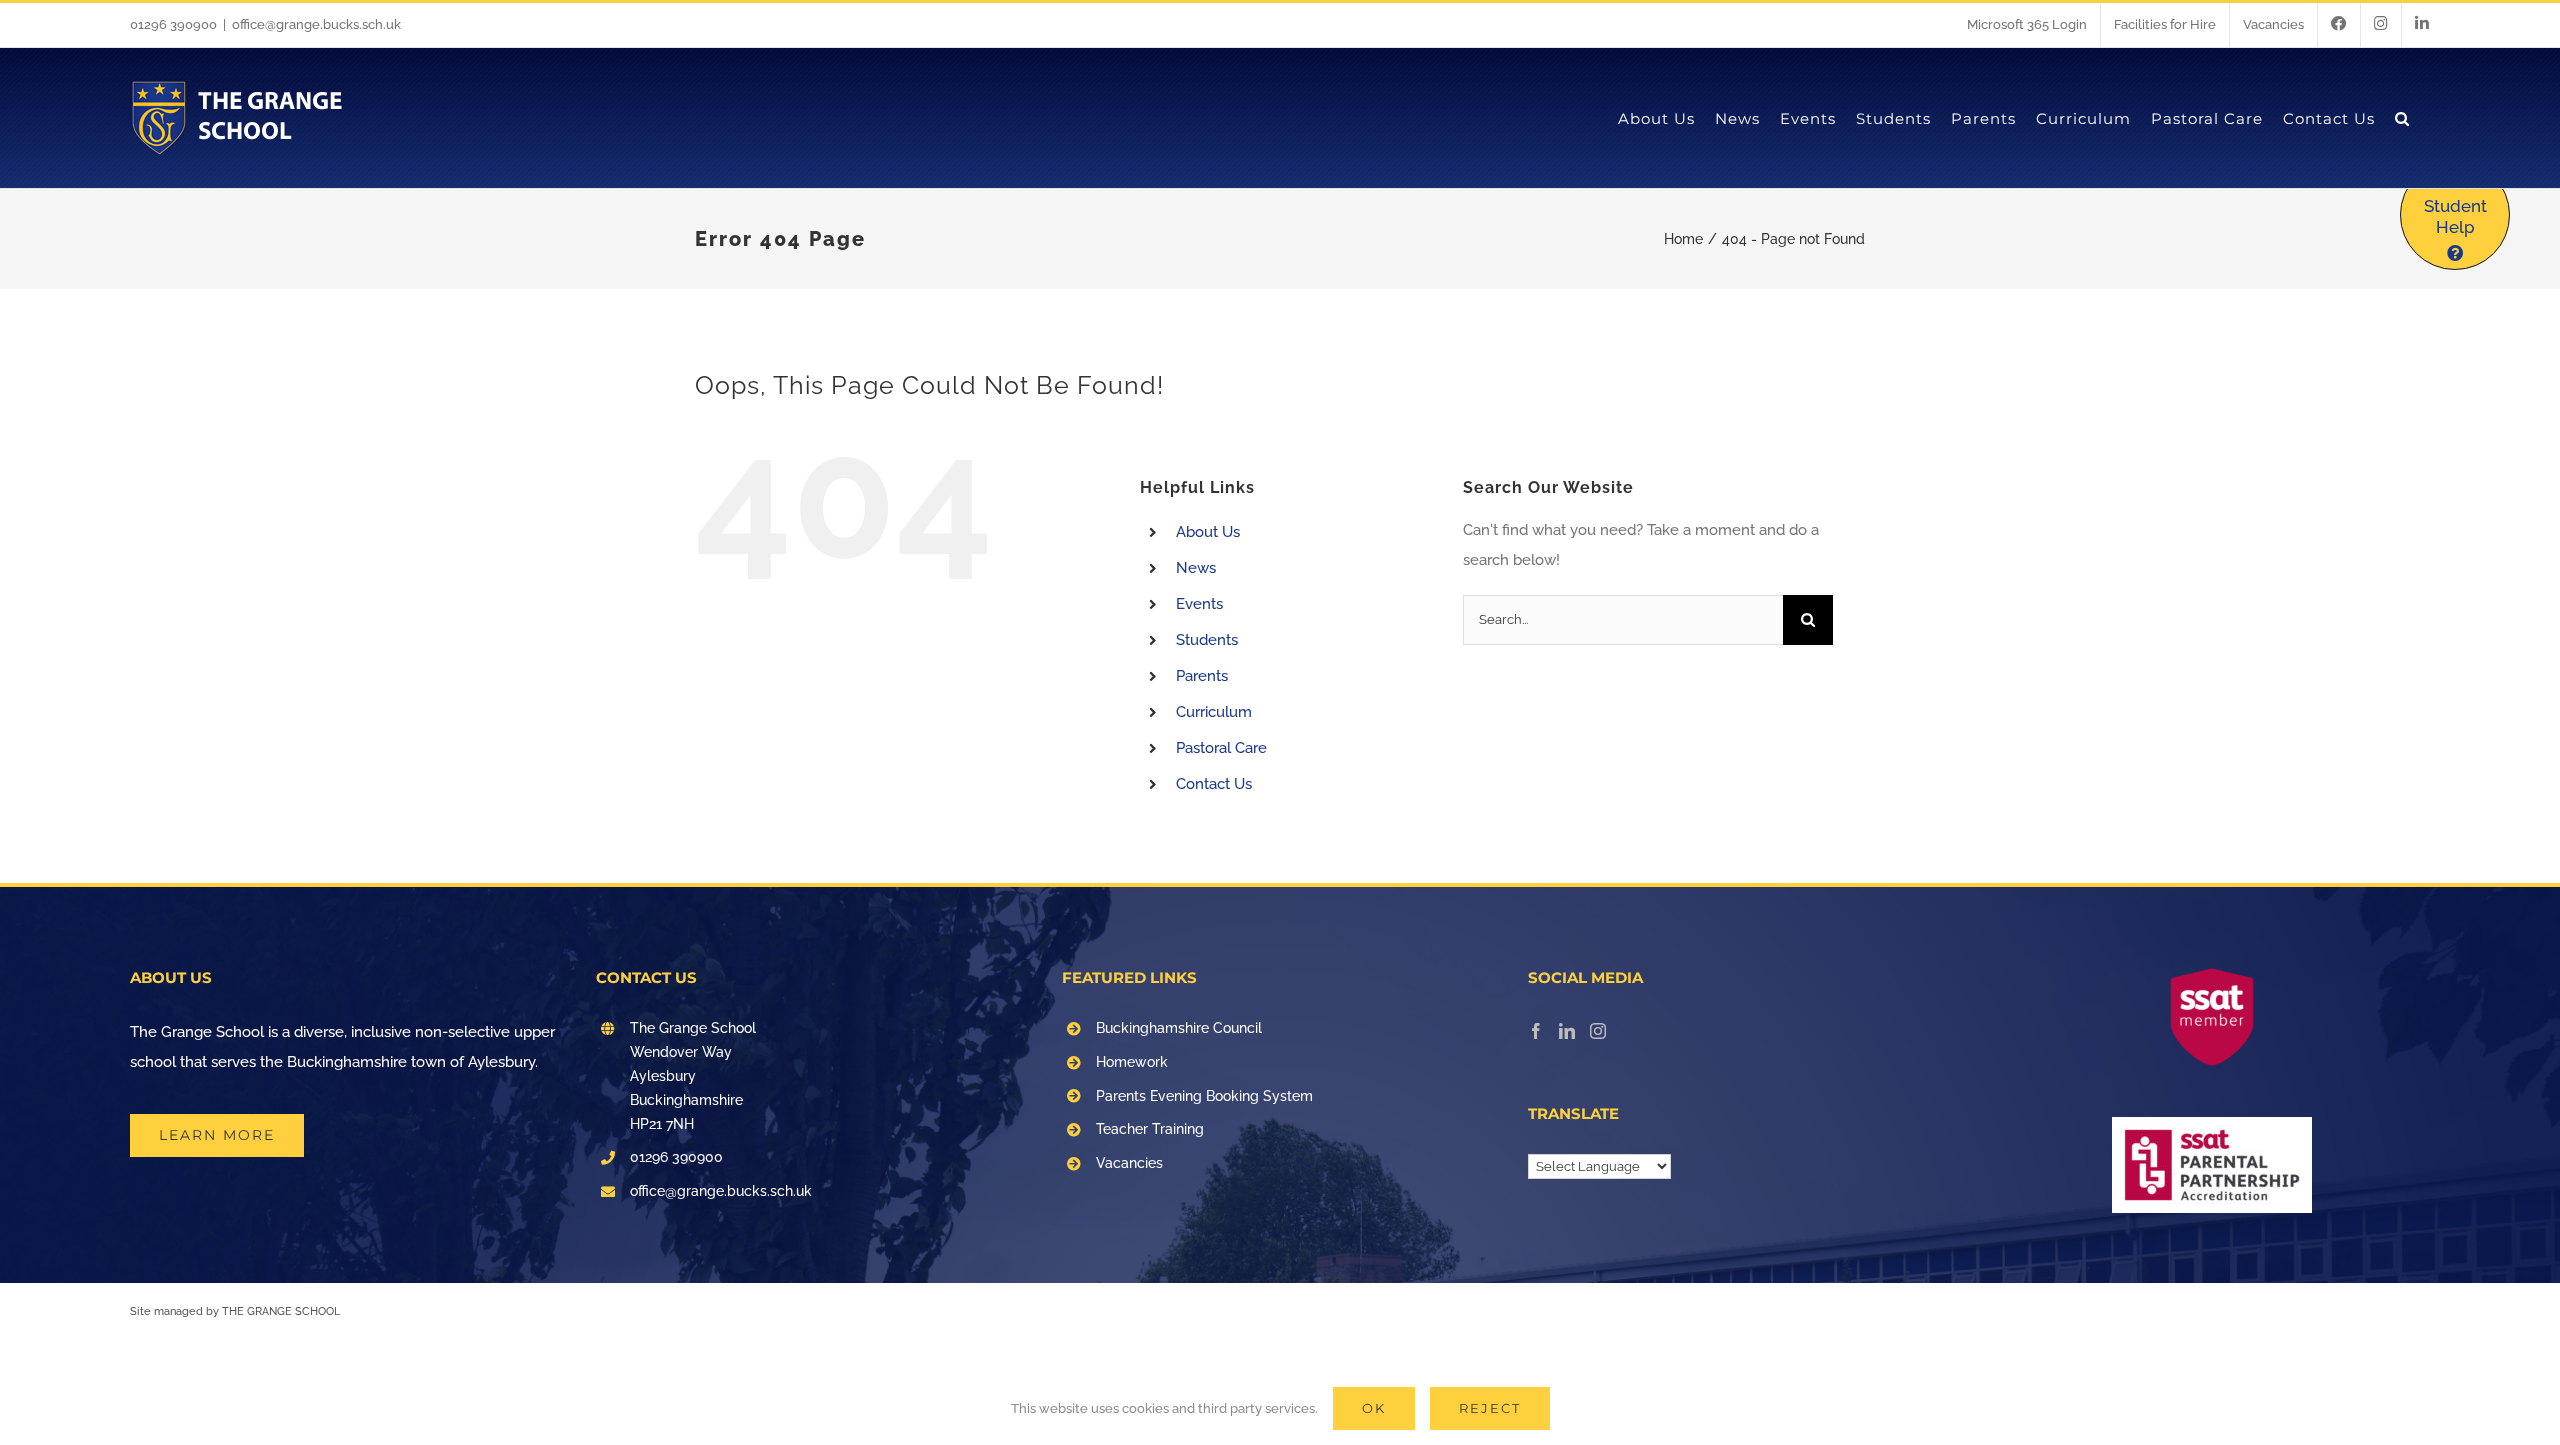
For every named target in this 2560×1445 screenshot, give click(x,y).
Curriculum (1214, 712)
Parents (1202, 676)
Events (1199, 604)
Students (1207, 640)
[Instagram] (1598, 1031)
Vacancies (1129, 1163)
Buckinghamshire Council (1179, 1028)
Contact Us (1214, 784)
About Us (1208, 532)
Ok (1374, 1408)
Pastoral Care (1221, 748)
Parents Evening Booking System (1204, 1096)
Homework (1132, 1062)
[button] (2402, 118)
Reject (1490, 1408)
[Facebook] (1536, 1031)
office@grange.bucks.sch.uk (316, 24)
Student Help (2455, 216)
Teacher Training (1150, 1129)
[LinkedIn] (1567, 1031)
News (1196, 568)
